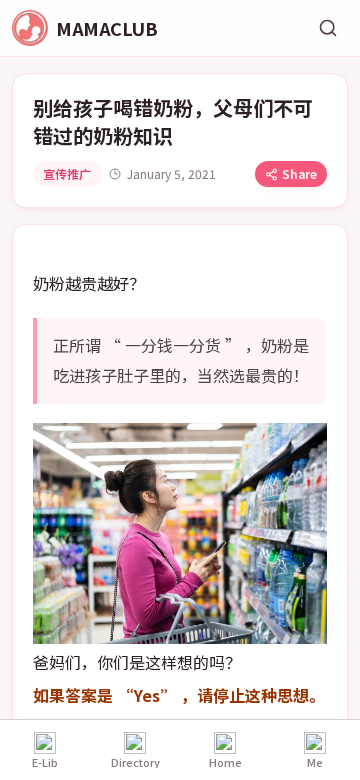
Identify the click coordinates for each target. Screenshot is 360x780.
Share (299, 173)
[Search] (328, 28)
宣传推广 (67, 173)
